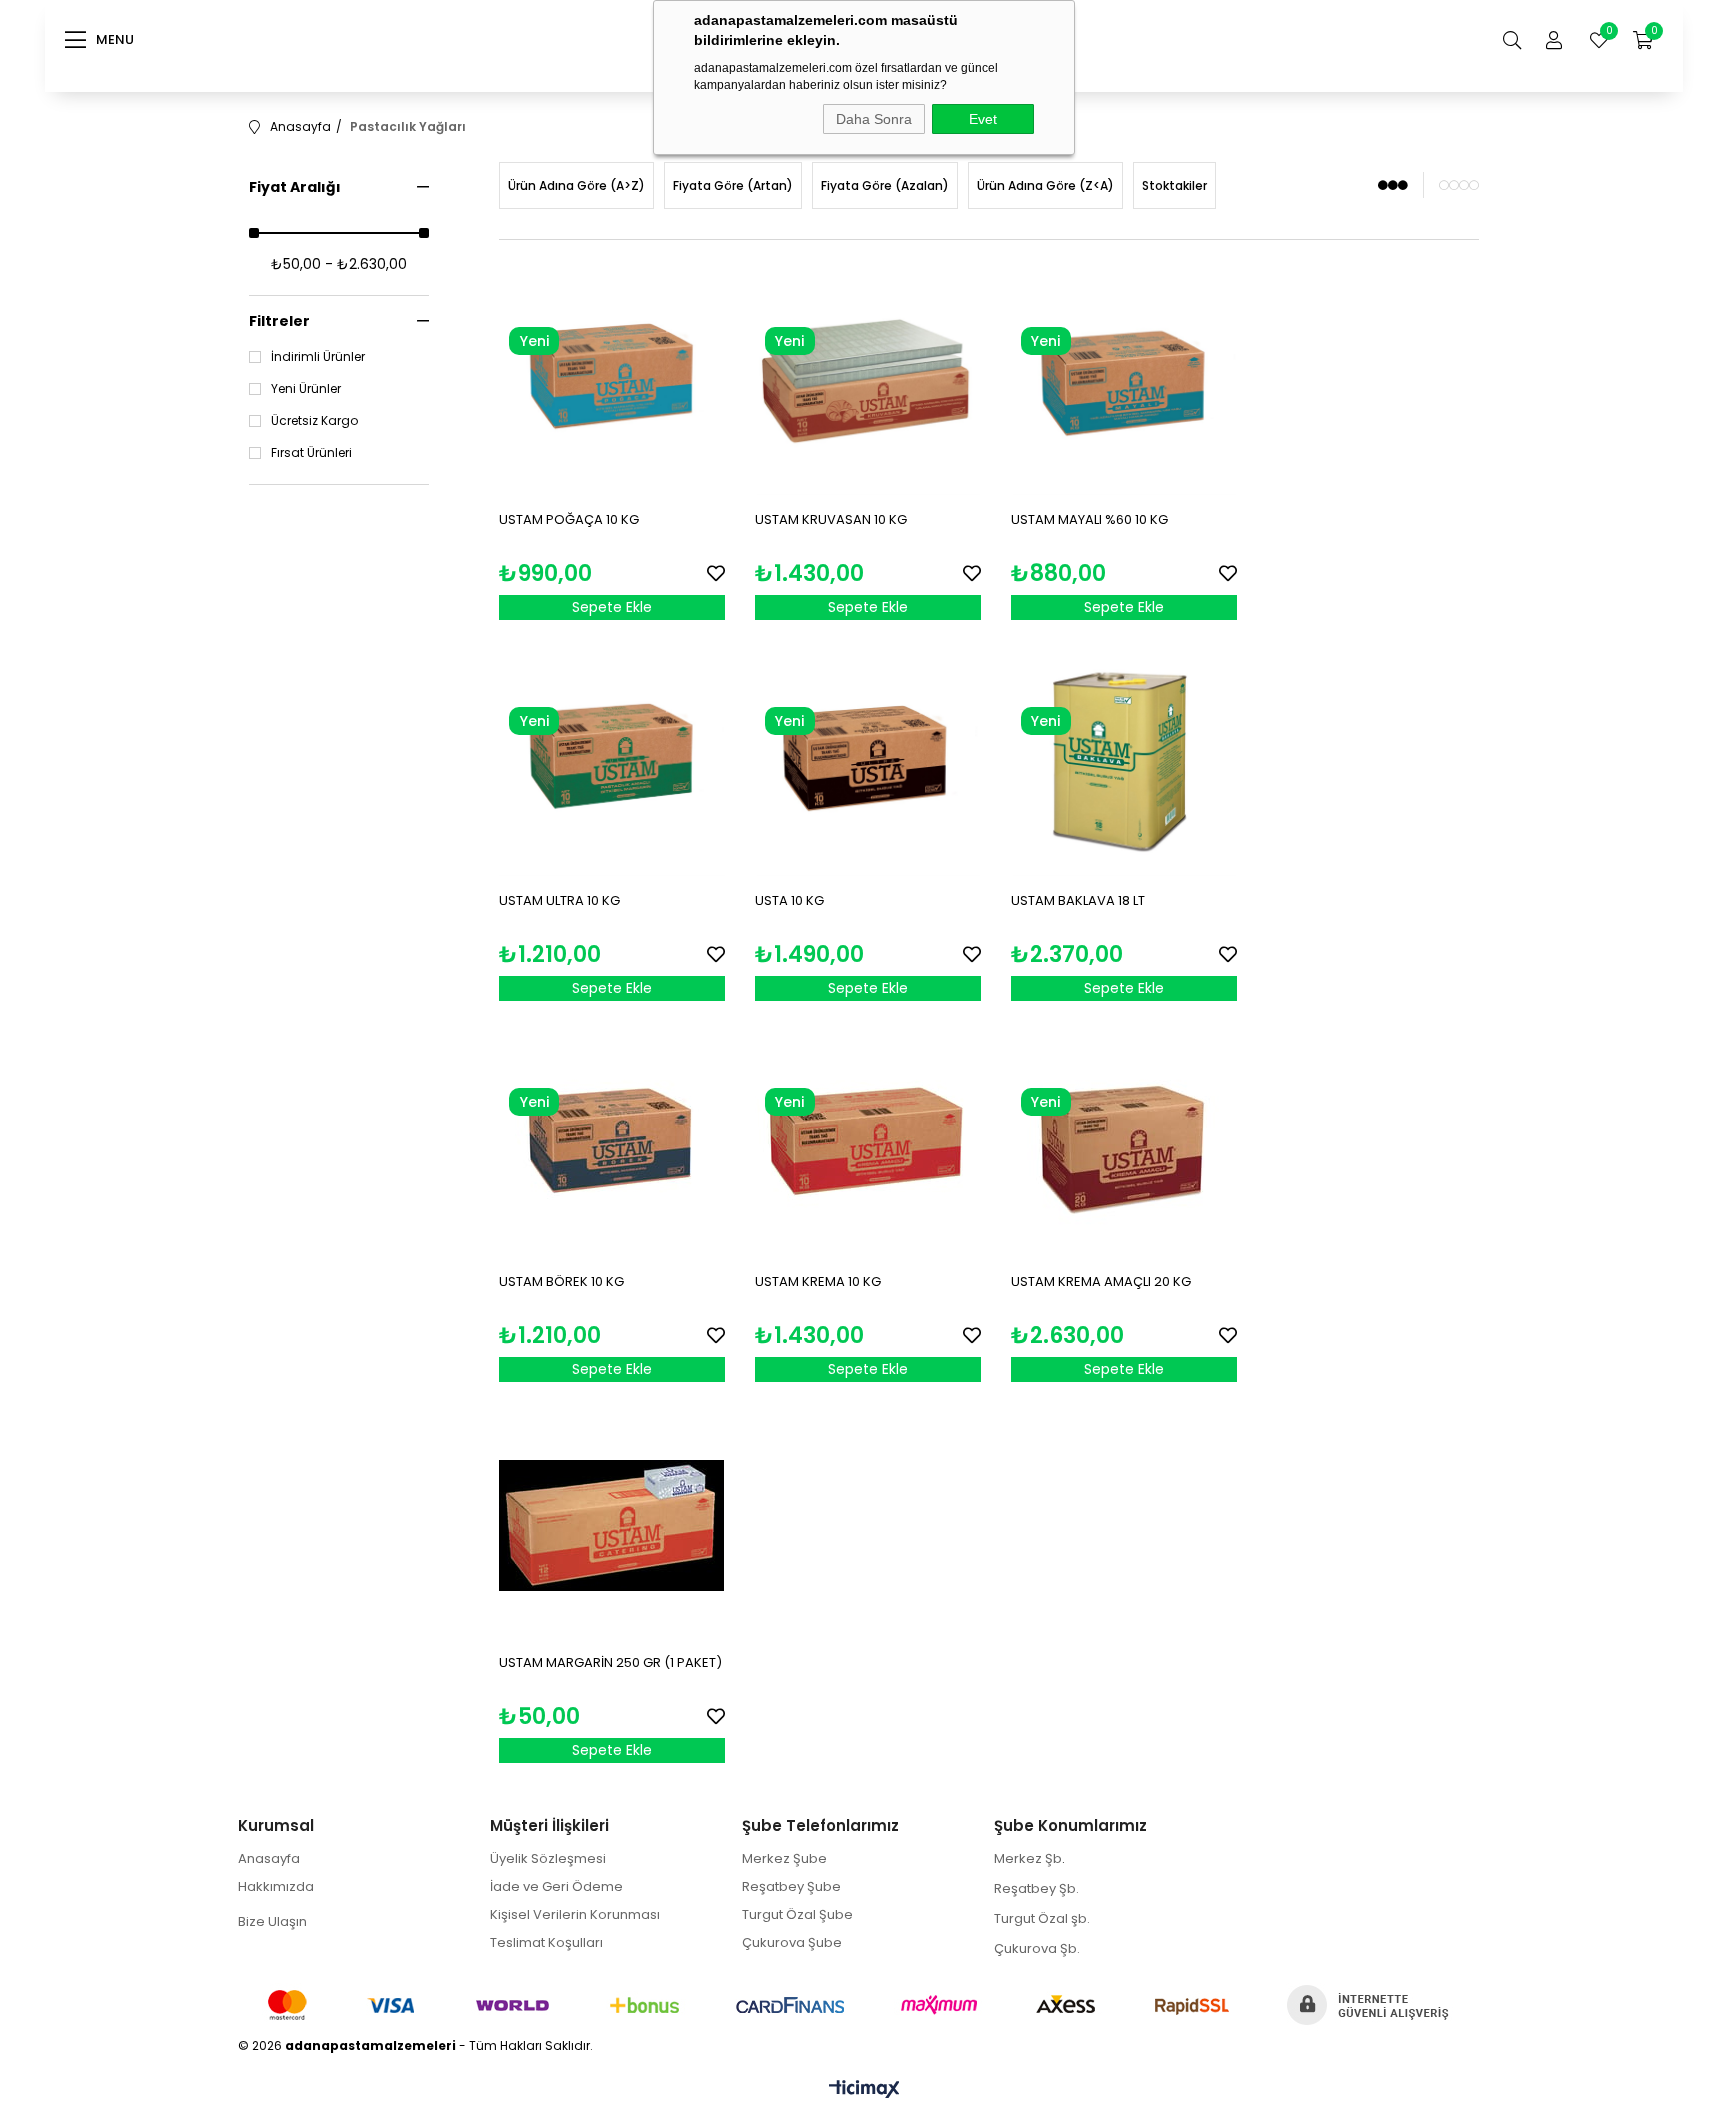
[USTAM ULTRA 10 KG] (612, 763)
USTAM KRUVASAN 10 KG (831, 519)
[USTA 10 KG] (868, 763)
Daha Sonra (874, 119)
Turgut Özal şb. (1042, 1918)
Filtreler (279, 321)
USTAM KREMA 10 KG (818, 1281)
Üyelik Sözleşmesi (548, 1858)
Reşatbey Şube (791, 1886)
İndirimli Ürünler (318, 357)
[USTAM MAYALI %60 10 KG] (1124, 383)
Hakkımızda (276, 1886)
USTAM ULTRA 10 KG (559, 900)
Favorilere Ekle (716, 573)
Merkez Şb (1028, 1858)
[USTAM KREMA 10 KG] (868, 1144)
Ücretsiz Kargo (314, 421)
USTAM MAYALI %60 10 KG (1089, 519)
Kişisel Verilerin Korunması (575, 1914)
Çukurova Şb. (1037, 1948)
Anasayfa (269, 1858)
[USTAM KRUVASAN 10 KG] (868, 383)
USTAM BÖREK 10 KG (561, 1281)
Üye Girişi (1554, 40)
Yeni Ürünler (306, 389)
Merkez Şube (784, 1858)
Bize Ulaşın (272, 1921)
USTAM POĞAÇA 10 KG (569, 519)
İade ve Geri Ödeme (556, 1886)
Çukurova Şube (792, 1942)
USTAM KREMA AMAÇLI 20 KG (1101, 1281)
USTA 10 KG (789, 900)
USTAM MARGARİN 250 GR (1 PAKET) (610, 1662)
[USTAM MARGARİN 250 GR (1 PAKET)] (612, 1525)
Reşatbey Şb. (1036, 1888)
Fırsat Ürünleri (311, 453)
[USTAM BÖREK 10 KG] (612, 1144)
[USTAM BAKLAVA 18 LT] (1124, 763)
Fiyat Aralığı (295, 187)
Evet (983, 119)
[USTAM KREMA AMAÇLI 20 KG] (1124, 1144)
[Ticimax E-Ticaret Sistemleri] (864, 2090)
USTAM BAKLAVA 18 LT (1078, 900)
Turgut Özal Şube (797, 1914)
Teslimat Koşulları (546, 1942)
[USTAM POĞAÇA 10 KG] (612, 383)
